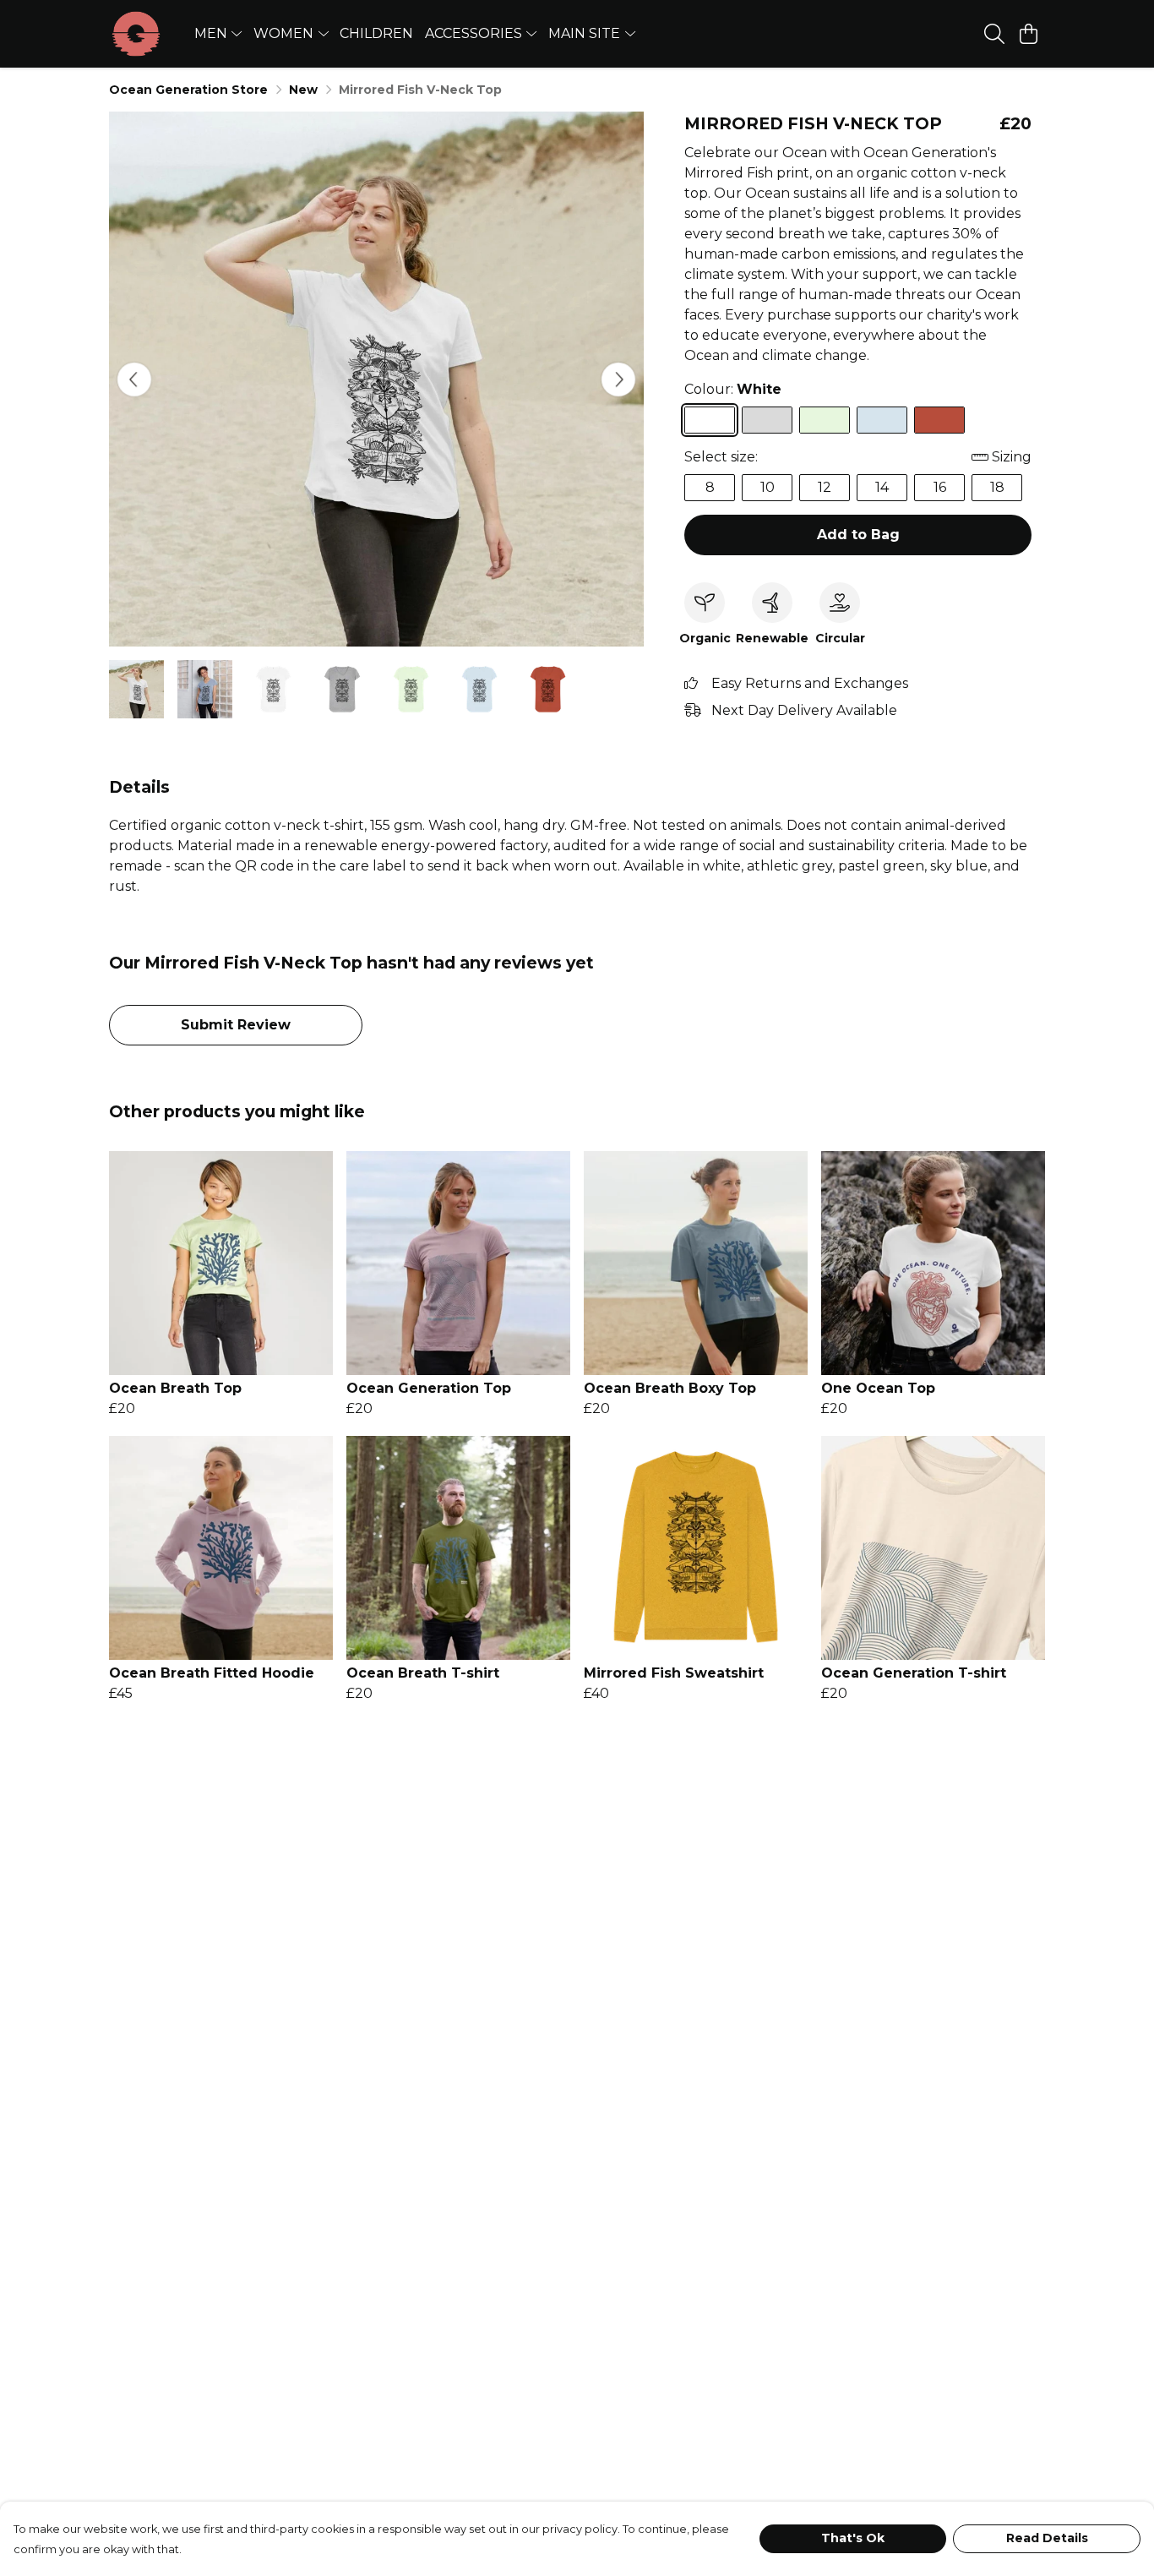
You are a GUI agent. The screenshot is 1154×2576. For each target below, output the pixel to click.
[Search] (994, 34)
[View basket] (1028, 34)
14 (882, 487)
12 (825, 487)
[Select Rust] (939, 420)
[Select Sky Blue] (882, 420)
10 (768, 487)
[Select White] (710, 420)
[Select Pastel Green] (825, 420)
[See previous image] (134, 379)
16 (940, 487)
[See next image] (618, 379)
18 (997, 487)
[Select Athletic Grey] (767, 420)
